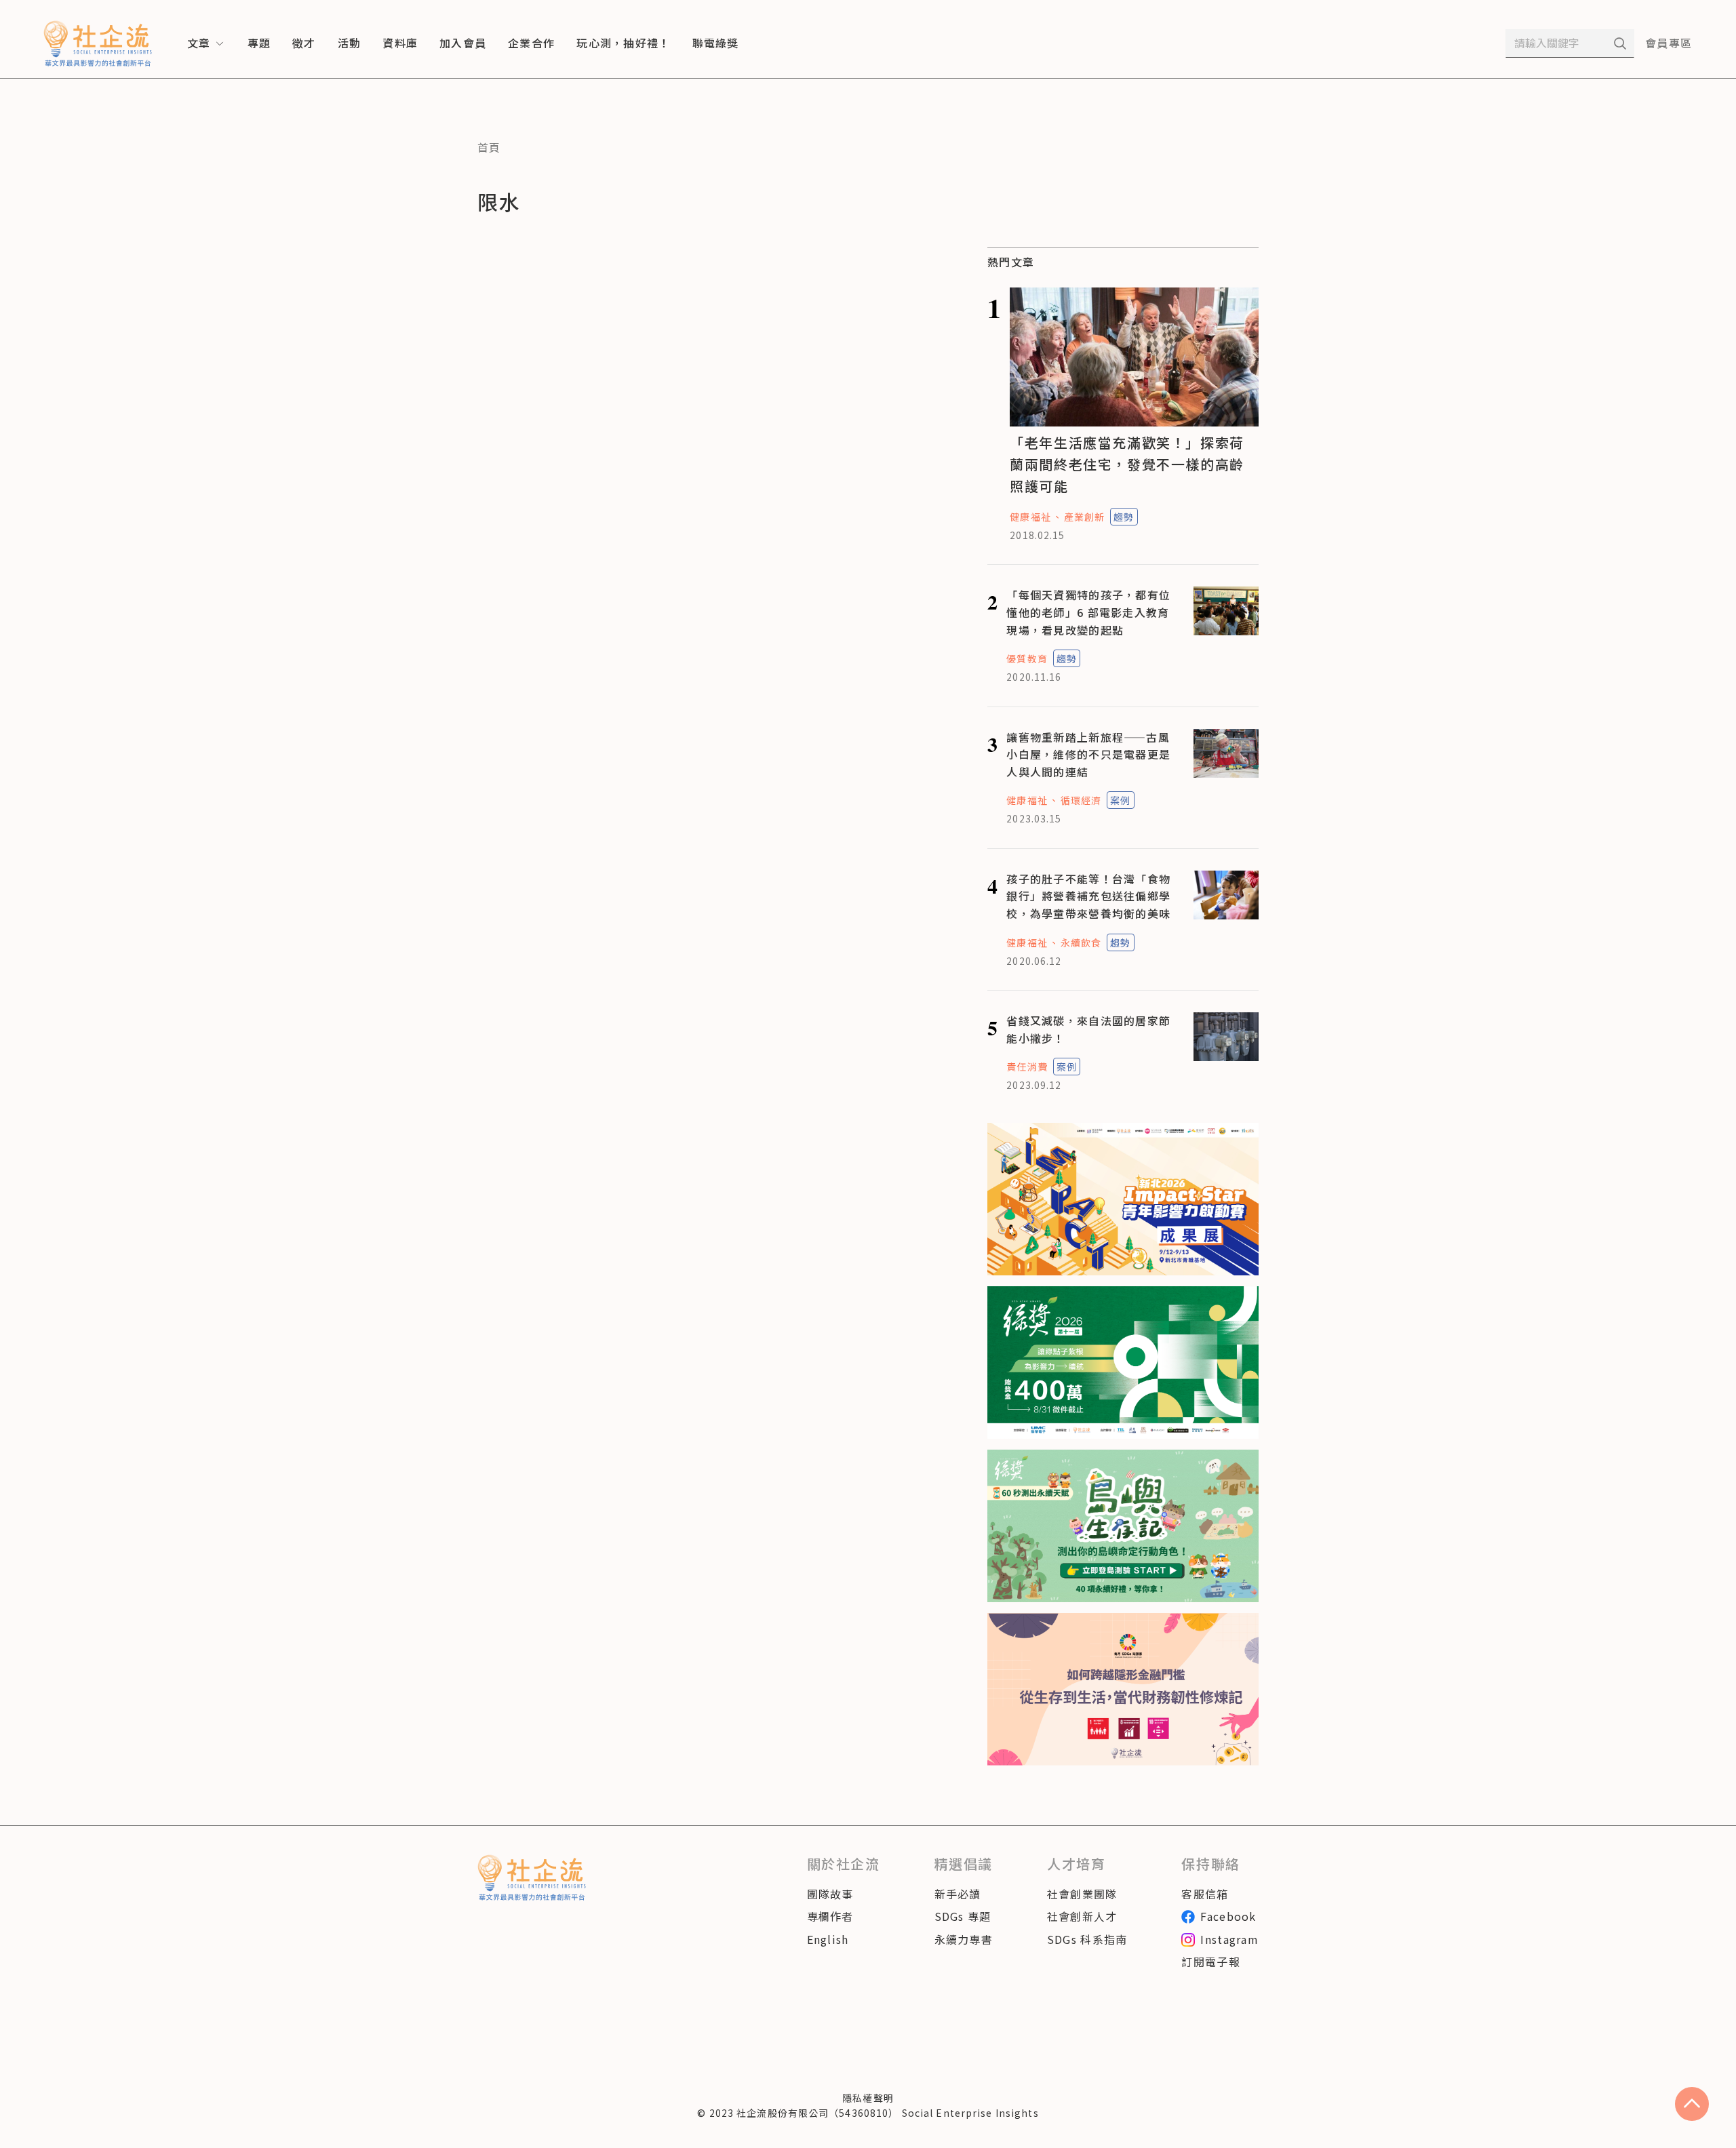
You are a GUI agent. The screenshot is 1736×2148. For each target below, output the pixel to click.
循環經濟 (1081, 800)
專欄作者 (830, 1916)
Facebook (1228, 1916)
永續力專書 (964, 1939)
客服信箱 (1205, 1894)
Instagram (1229, 1939)
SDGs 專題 (963, 1916)
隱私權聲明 (868, 2098)
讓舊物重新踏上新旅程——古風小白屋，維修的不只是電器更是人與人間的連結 (1088, 754)
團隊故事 (830, 1894)
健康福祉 (1030, 517)
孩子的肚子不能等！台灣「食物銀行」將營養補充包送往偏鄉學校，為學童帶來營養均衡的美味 (1088, 896)
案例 (1120, 800)
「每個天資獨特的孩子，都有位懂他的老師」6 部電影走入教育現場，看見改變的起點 (1088, 612)
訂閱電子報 (1210, 1962)
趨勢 (1124, 517)
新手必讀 (958, 1894)
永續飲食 (1081, 942)
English (828, 1939)
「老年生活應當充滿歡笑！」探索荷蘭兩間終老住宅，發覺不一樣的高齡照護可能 (1127, 464)
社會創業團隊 (1082, 1894)
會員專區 (1669, 43)
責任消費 (1027, 1067)
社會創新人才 (1082, 1916)
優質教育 (1027, 658)
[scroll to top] (1692, 2104)
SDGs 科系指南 (1087, 1939)
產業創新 (1084, 517)
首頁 (489, 147)
